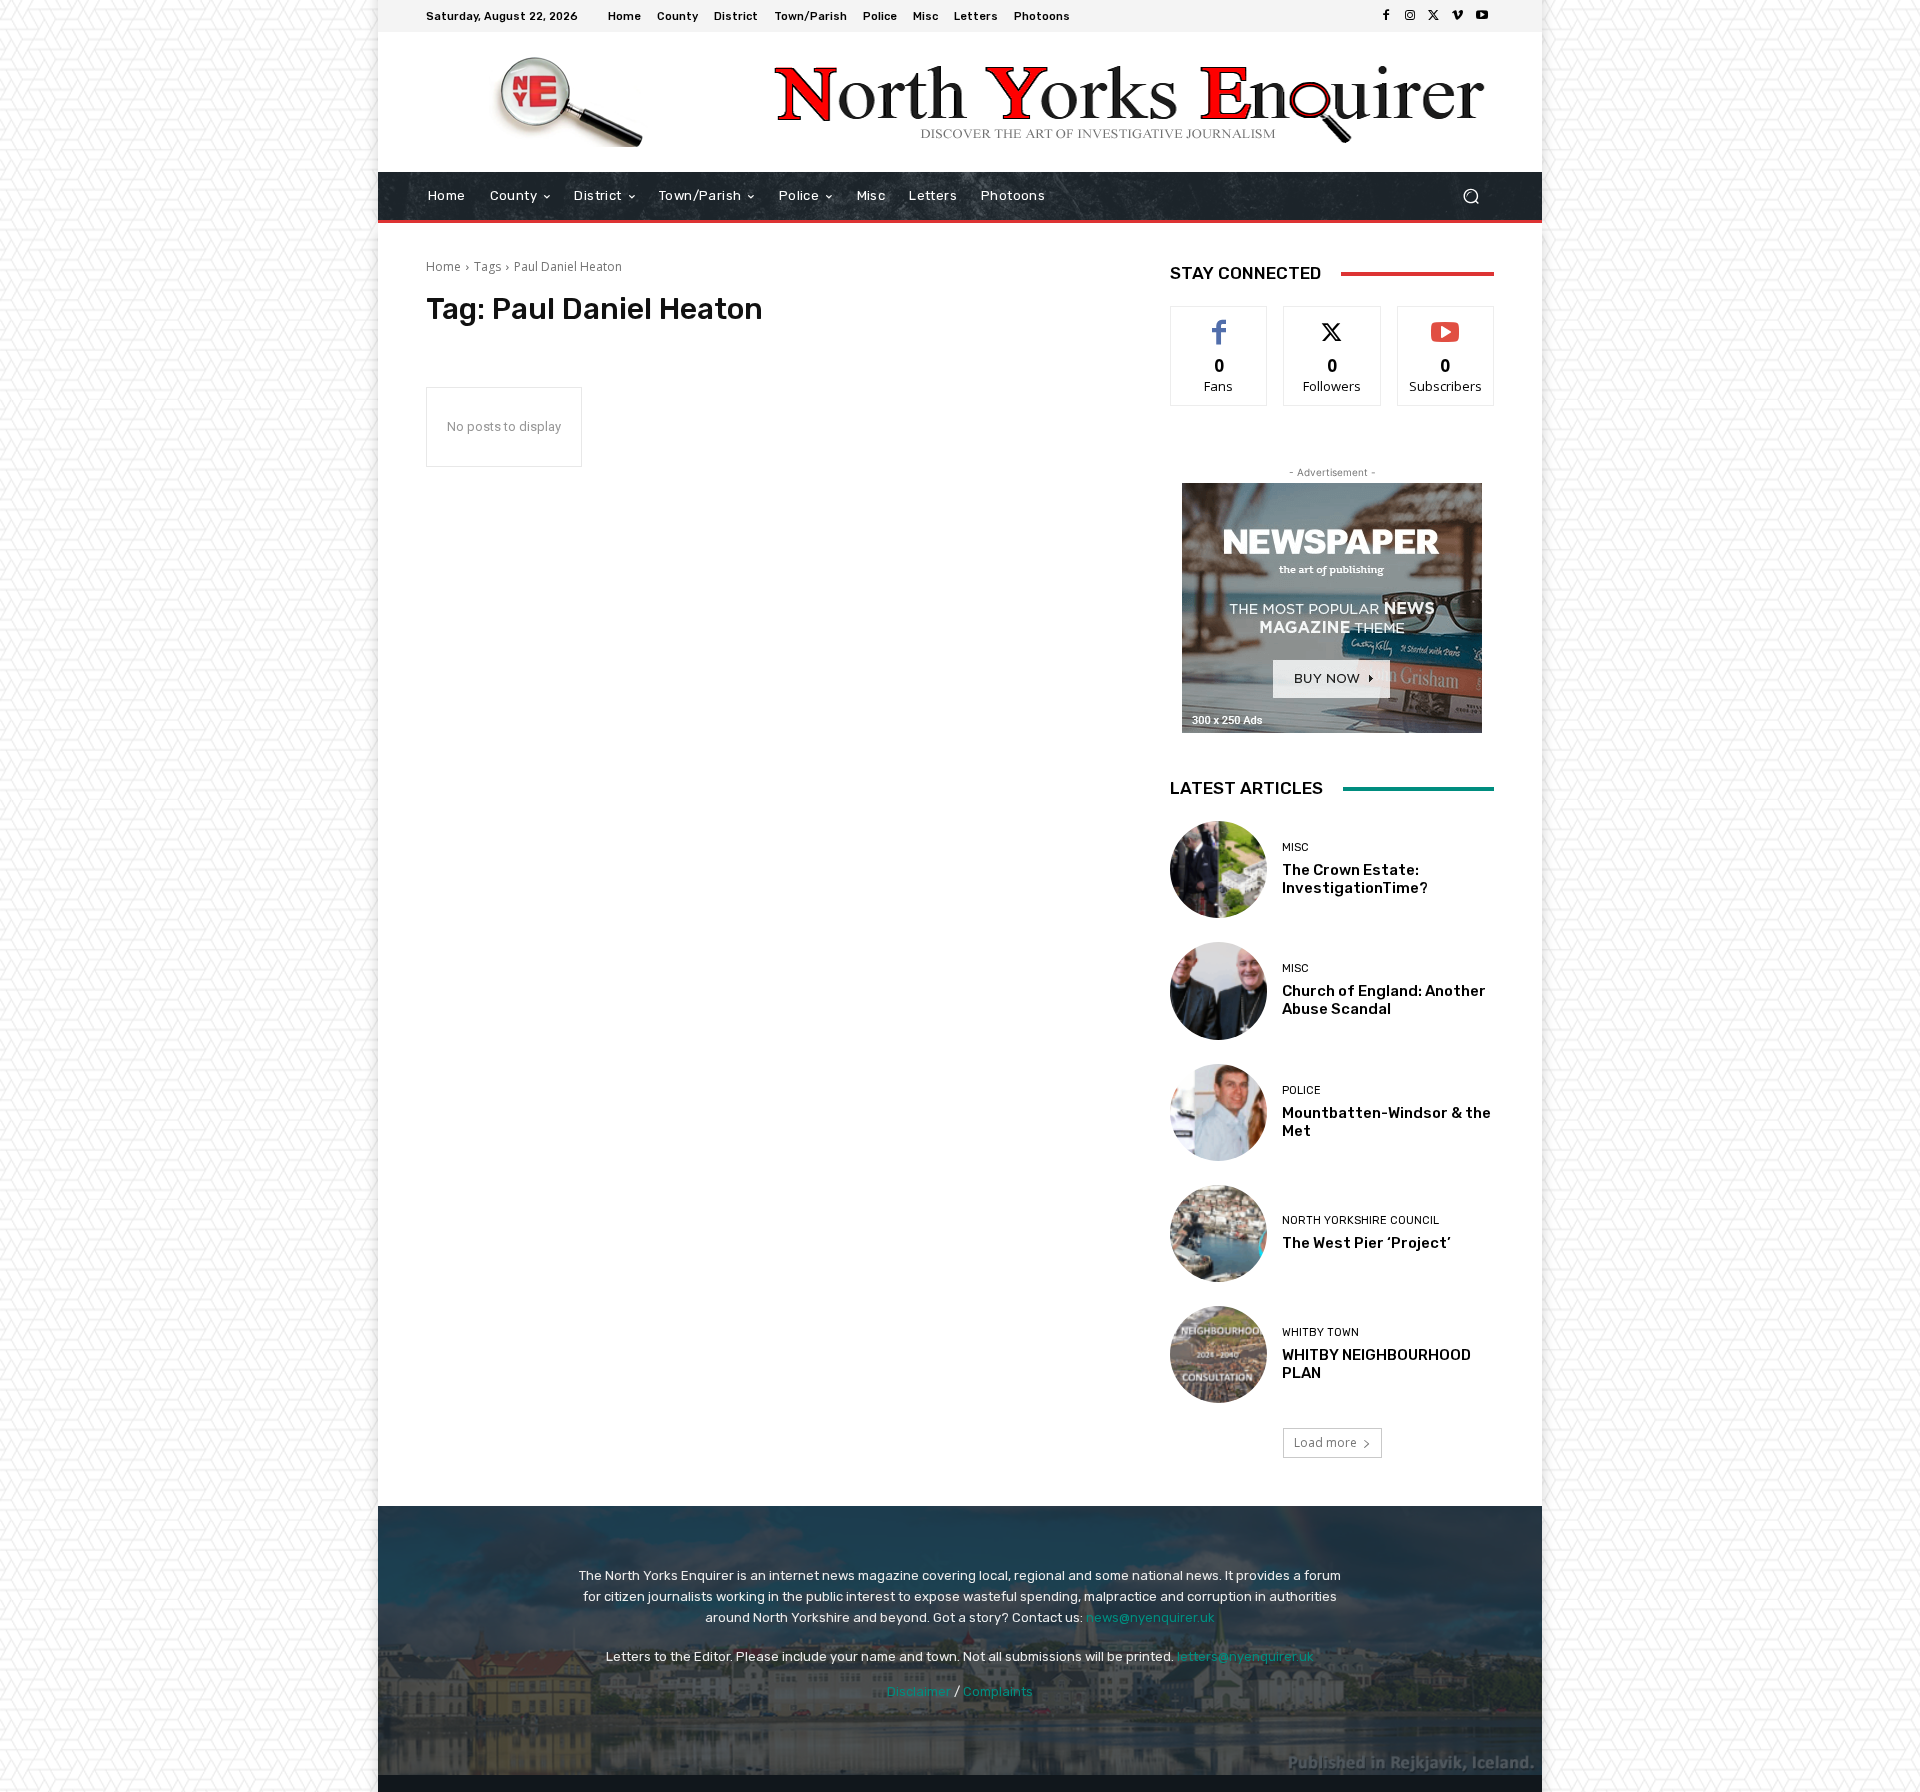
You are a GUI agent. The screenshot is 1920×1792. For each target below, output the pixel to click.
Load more (1325, 1442)
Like (1219, 321)
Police (1301, 1090)
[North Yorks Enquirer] (569, 102)
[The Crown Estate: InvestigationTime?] (1218, 869)
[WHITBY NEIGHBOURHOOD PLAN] (1218, 1354)
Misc (1295, 847)
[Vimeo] (1458, 16)
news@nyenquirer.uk (1150, 1617)
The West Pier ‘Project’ (1366, 1243)
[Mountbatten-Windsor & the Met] (1218, 1112)
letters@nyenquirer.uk (1245, 1656)
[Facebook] (1386, 16)
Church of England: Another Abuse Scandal (1384, 1000)
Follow (1332, 321)
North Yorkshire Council (1360, 1220)
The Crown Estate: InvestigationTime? (1355, 879)
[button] (1470, 196)
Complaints (998, 1691)
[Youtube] (1482, 16)
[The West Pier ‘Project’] (1218, 1233)
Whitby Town (1320, 1332)
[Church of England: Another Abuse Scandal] (1218, 990)
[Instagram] (1410, 16)
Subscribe (1446, 321)
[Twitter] (1434, 16)
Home (443, 266)
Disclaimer (919, 1691)
